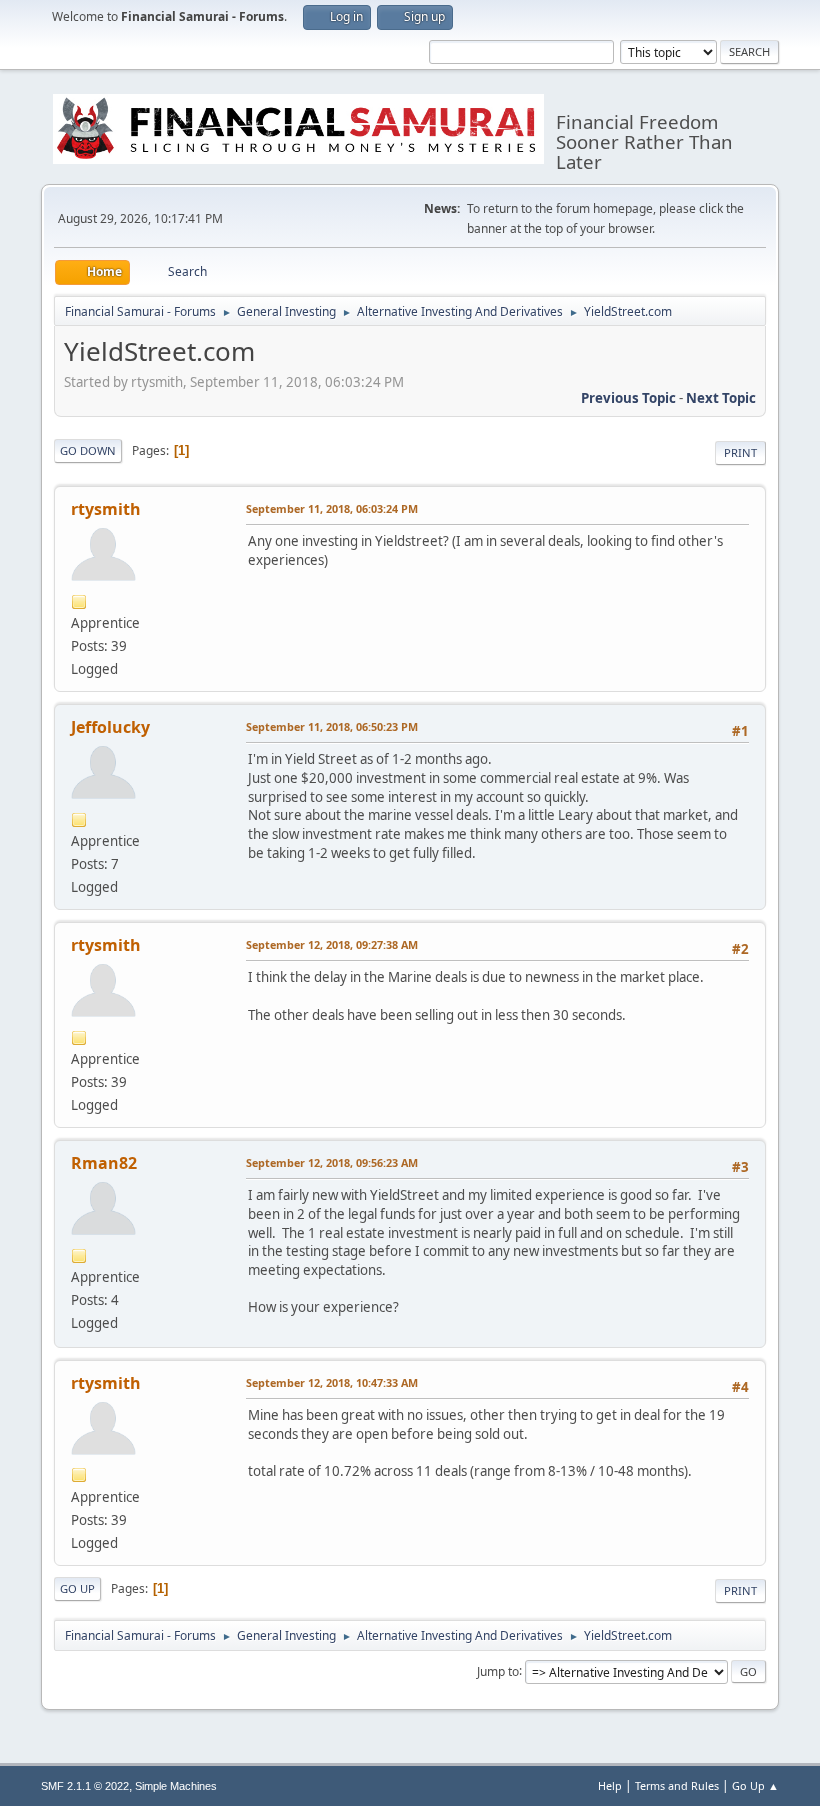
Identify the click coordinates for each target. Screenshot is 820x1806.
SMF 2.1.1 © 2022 (85, 1786)
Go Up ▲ (755, 1785)
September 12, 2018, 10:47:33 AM (332, 1382)
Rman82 (104, 1163)
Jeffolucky (110, 727)
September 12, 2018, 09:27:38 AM (332, 944)
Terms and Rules (677, 1785)
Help (610, 1785)
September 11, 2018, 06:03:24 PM (332, 508)
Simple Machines (176, 1786)
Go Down (88, 450)
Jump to (498, 1670)
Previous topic (628, 398)
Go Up (77, 1588)
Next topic (721, 398)
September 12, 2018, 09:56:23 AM (332, 1162)
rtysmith (106, 509)
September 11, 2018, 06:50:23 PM (332, 726)
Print (740, 452)
